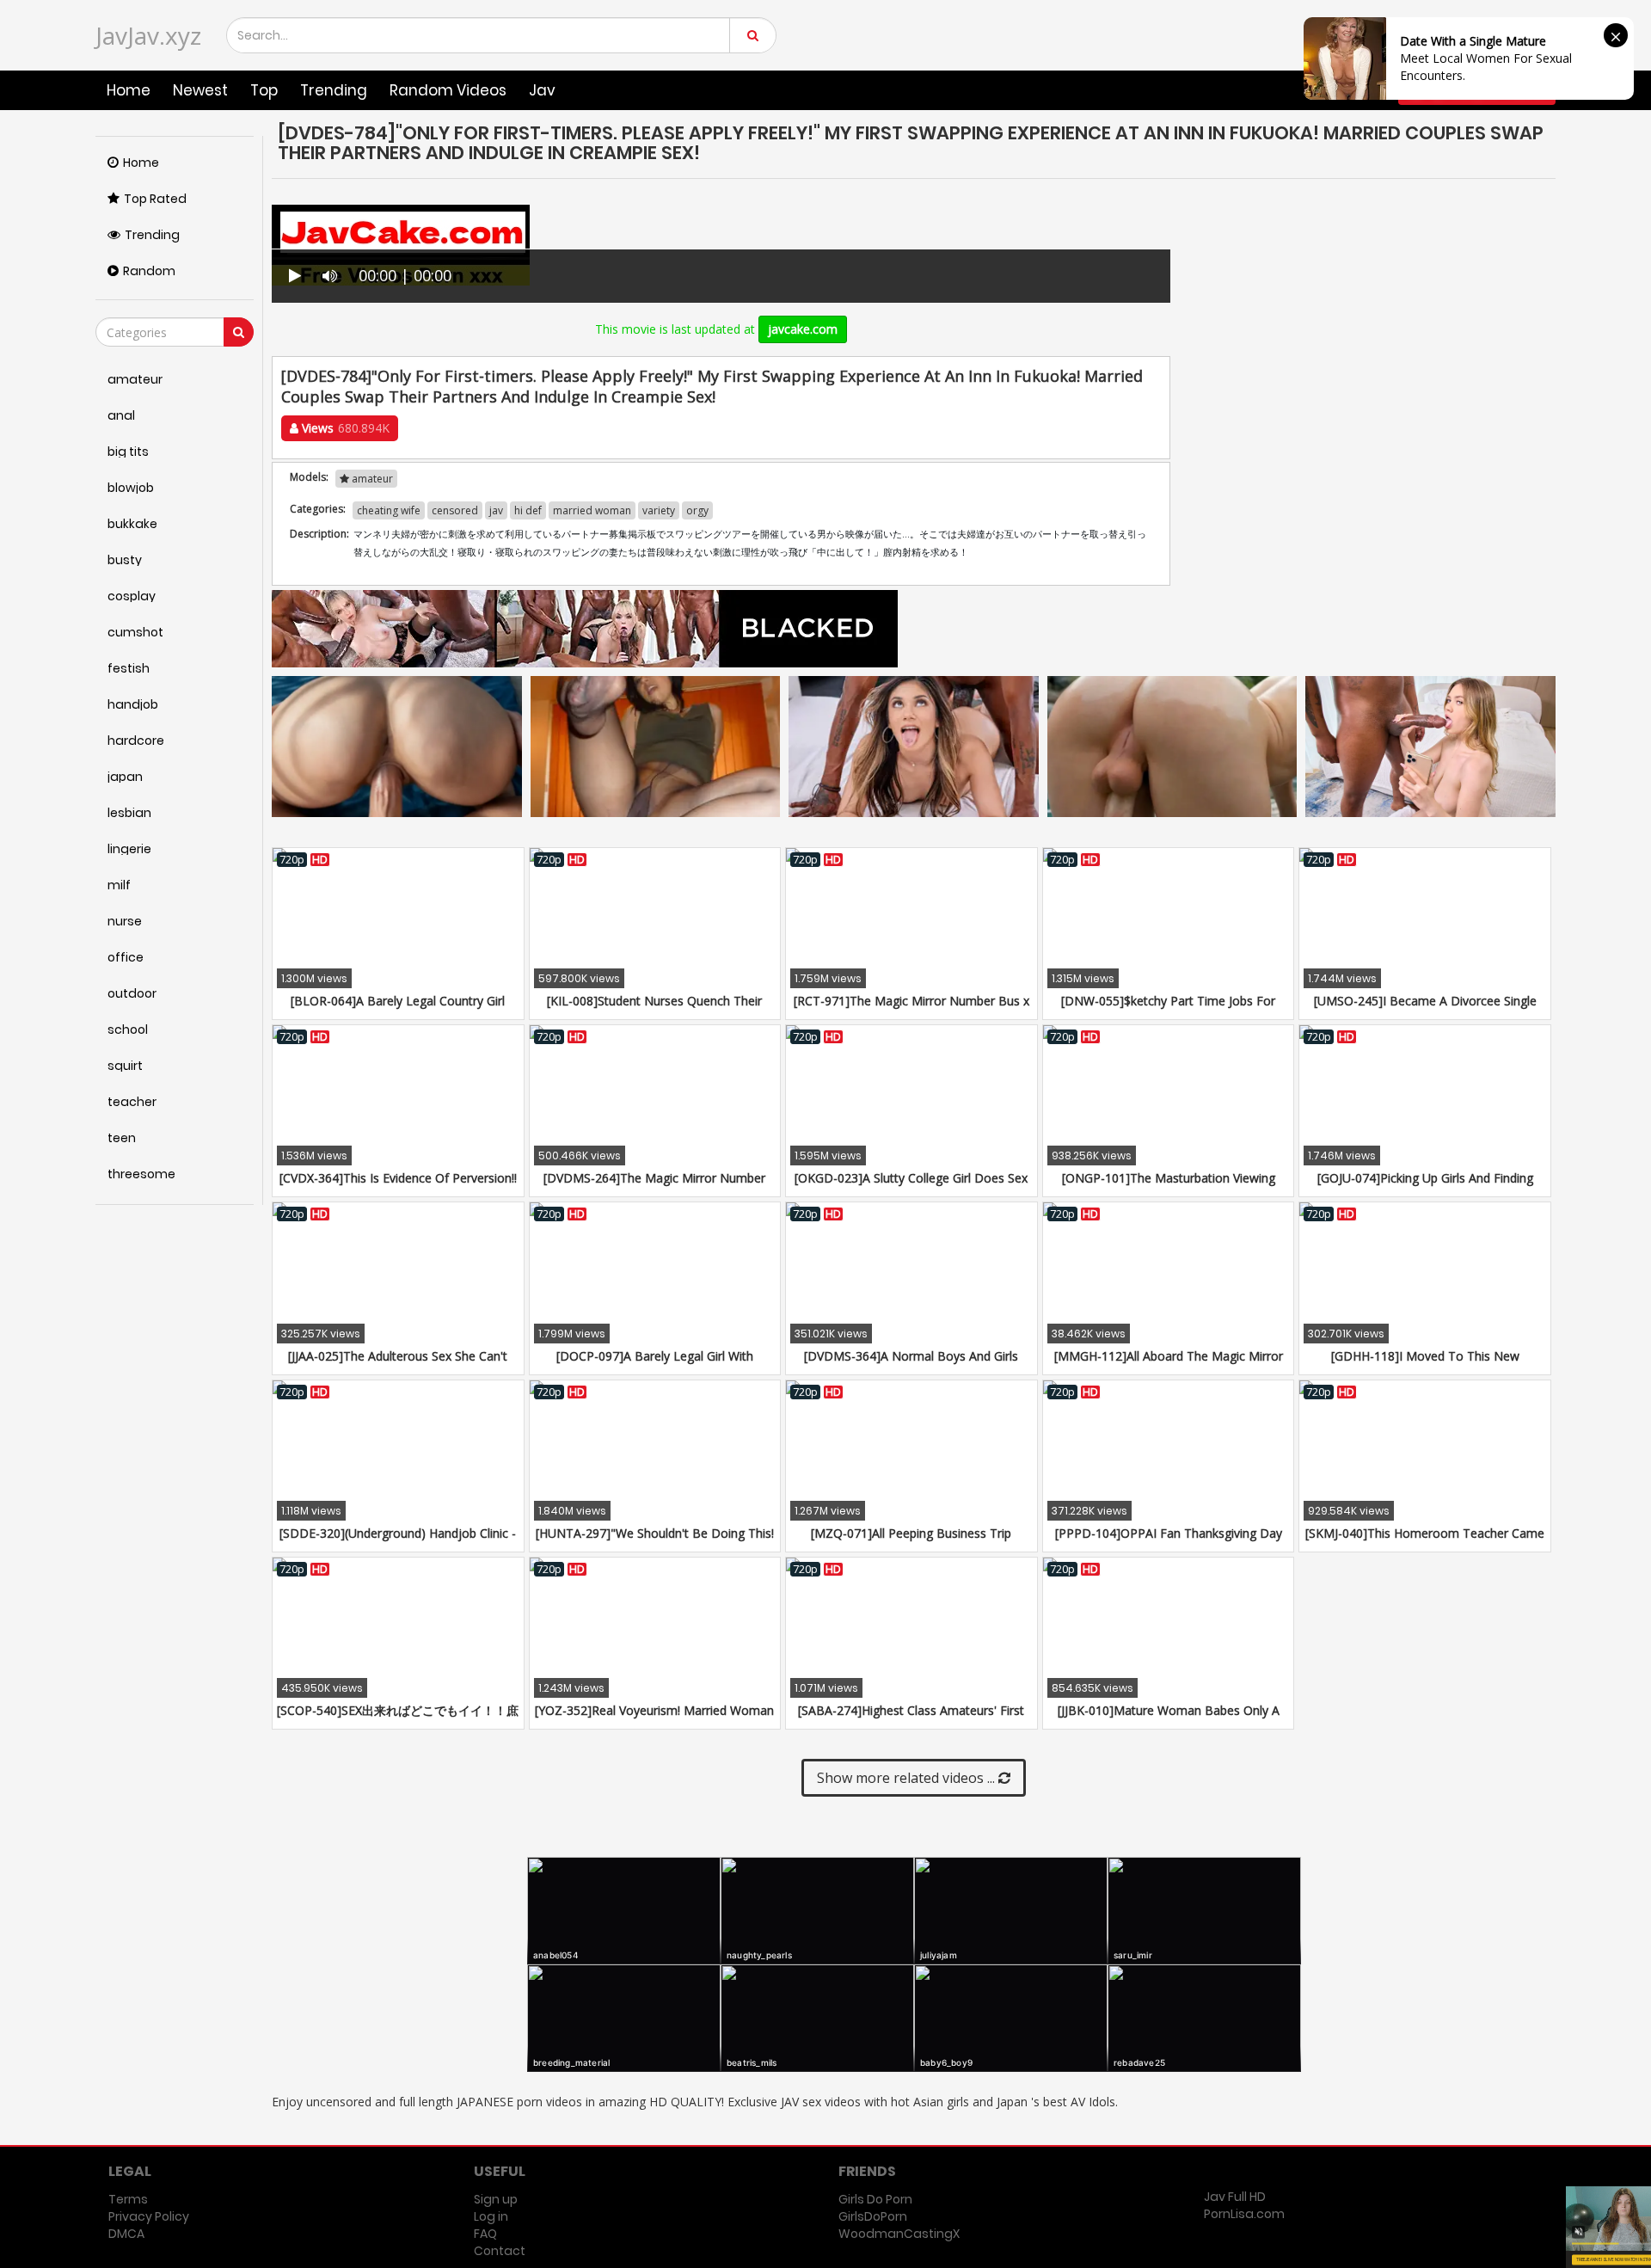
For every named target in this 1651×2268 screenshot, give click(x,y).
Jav (542, 90)
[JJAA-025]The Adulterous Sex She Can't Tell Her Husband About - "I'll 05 (398, 1364)
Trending (334, 90)
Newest (200, 90)
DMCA (126, 2234)
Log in (491, 2216)
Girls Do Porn (875, 2199)
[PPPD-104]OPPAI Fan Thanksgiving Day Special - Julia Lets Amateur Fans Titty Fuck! (1168, 1542)
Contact (500, 2251)
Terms (128, 2199)
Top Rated (155, 199)
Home (129, 90)
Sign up (496, 2199)
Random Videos (448, 90)
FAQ (485, 2234)
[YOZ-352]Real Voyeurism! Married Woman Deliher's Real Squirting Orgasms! (654, 1719)
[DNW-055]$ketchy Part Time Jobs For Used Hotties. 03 (1168, 1009)
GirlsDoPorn (873, 2216)
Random (149, 271)
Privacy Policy (149, 2216)
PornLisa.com (1244, 2214)
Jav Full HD (1235, 2197)
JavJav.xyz (148, 35)
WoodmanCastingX (899, 2234)
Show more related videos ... (908, 1778)
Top (264, 90)
